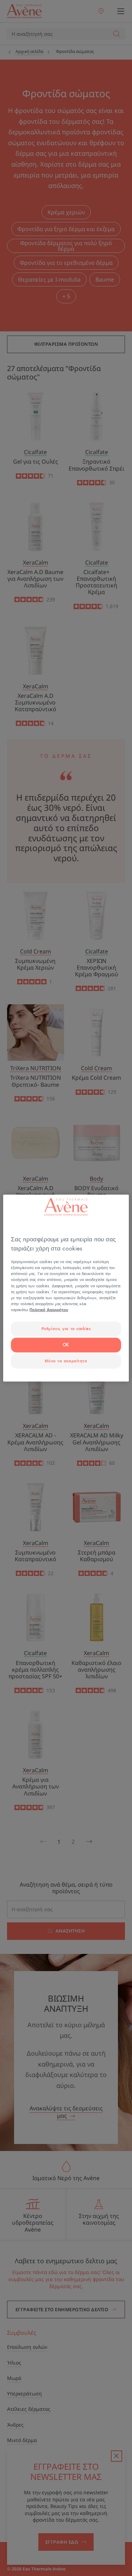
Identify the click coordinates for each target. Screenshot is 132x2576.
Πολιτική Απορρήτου (49, 1310)
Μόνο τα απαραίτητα (66, 1361)
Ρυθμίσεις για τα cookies (66, 1329)
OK (66, 1345)
